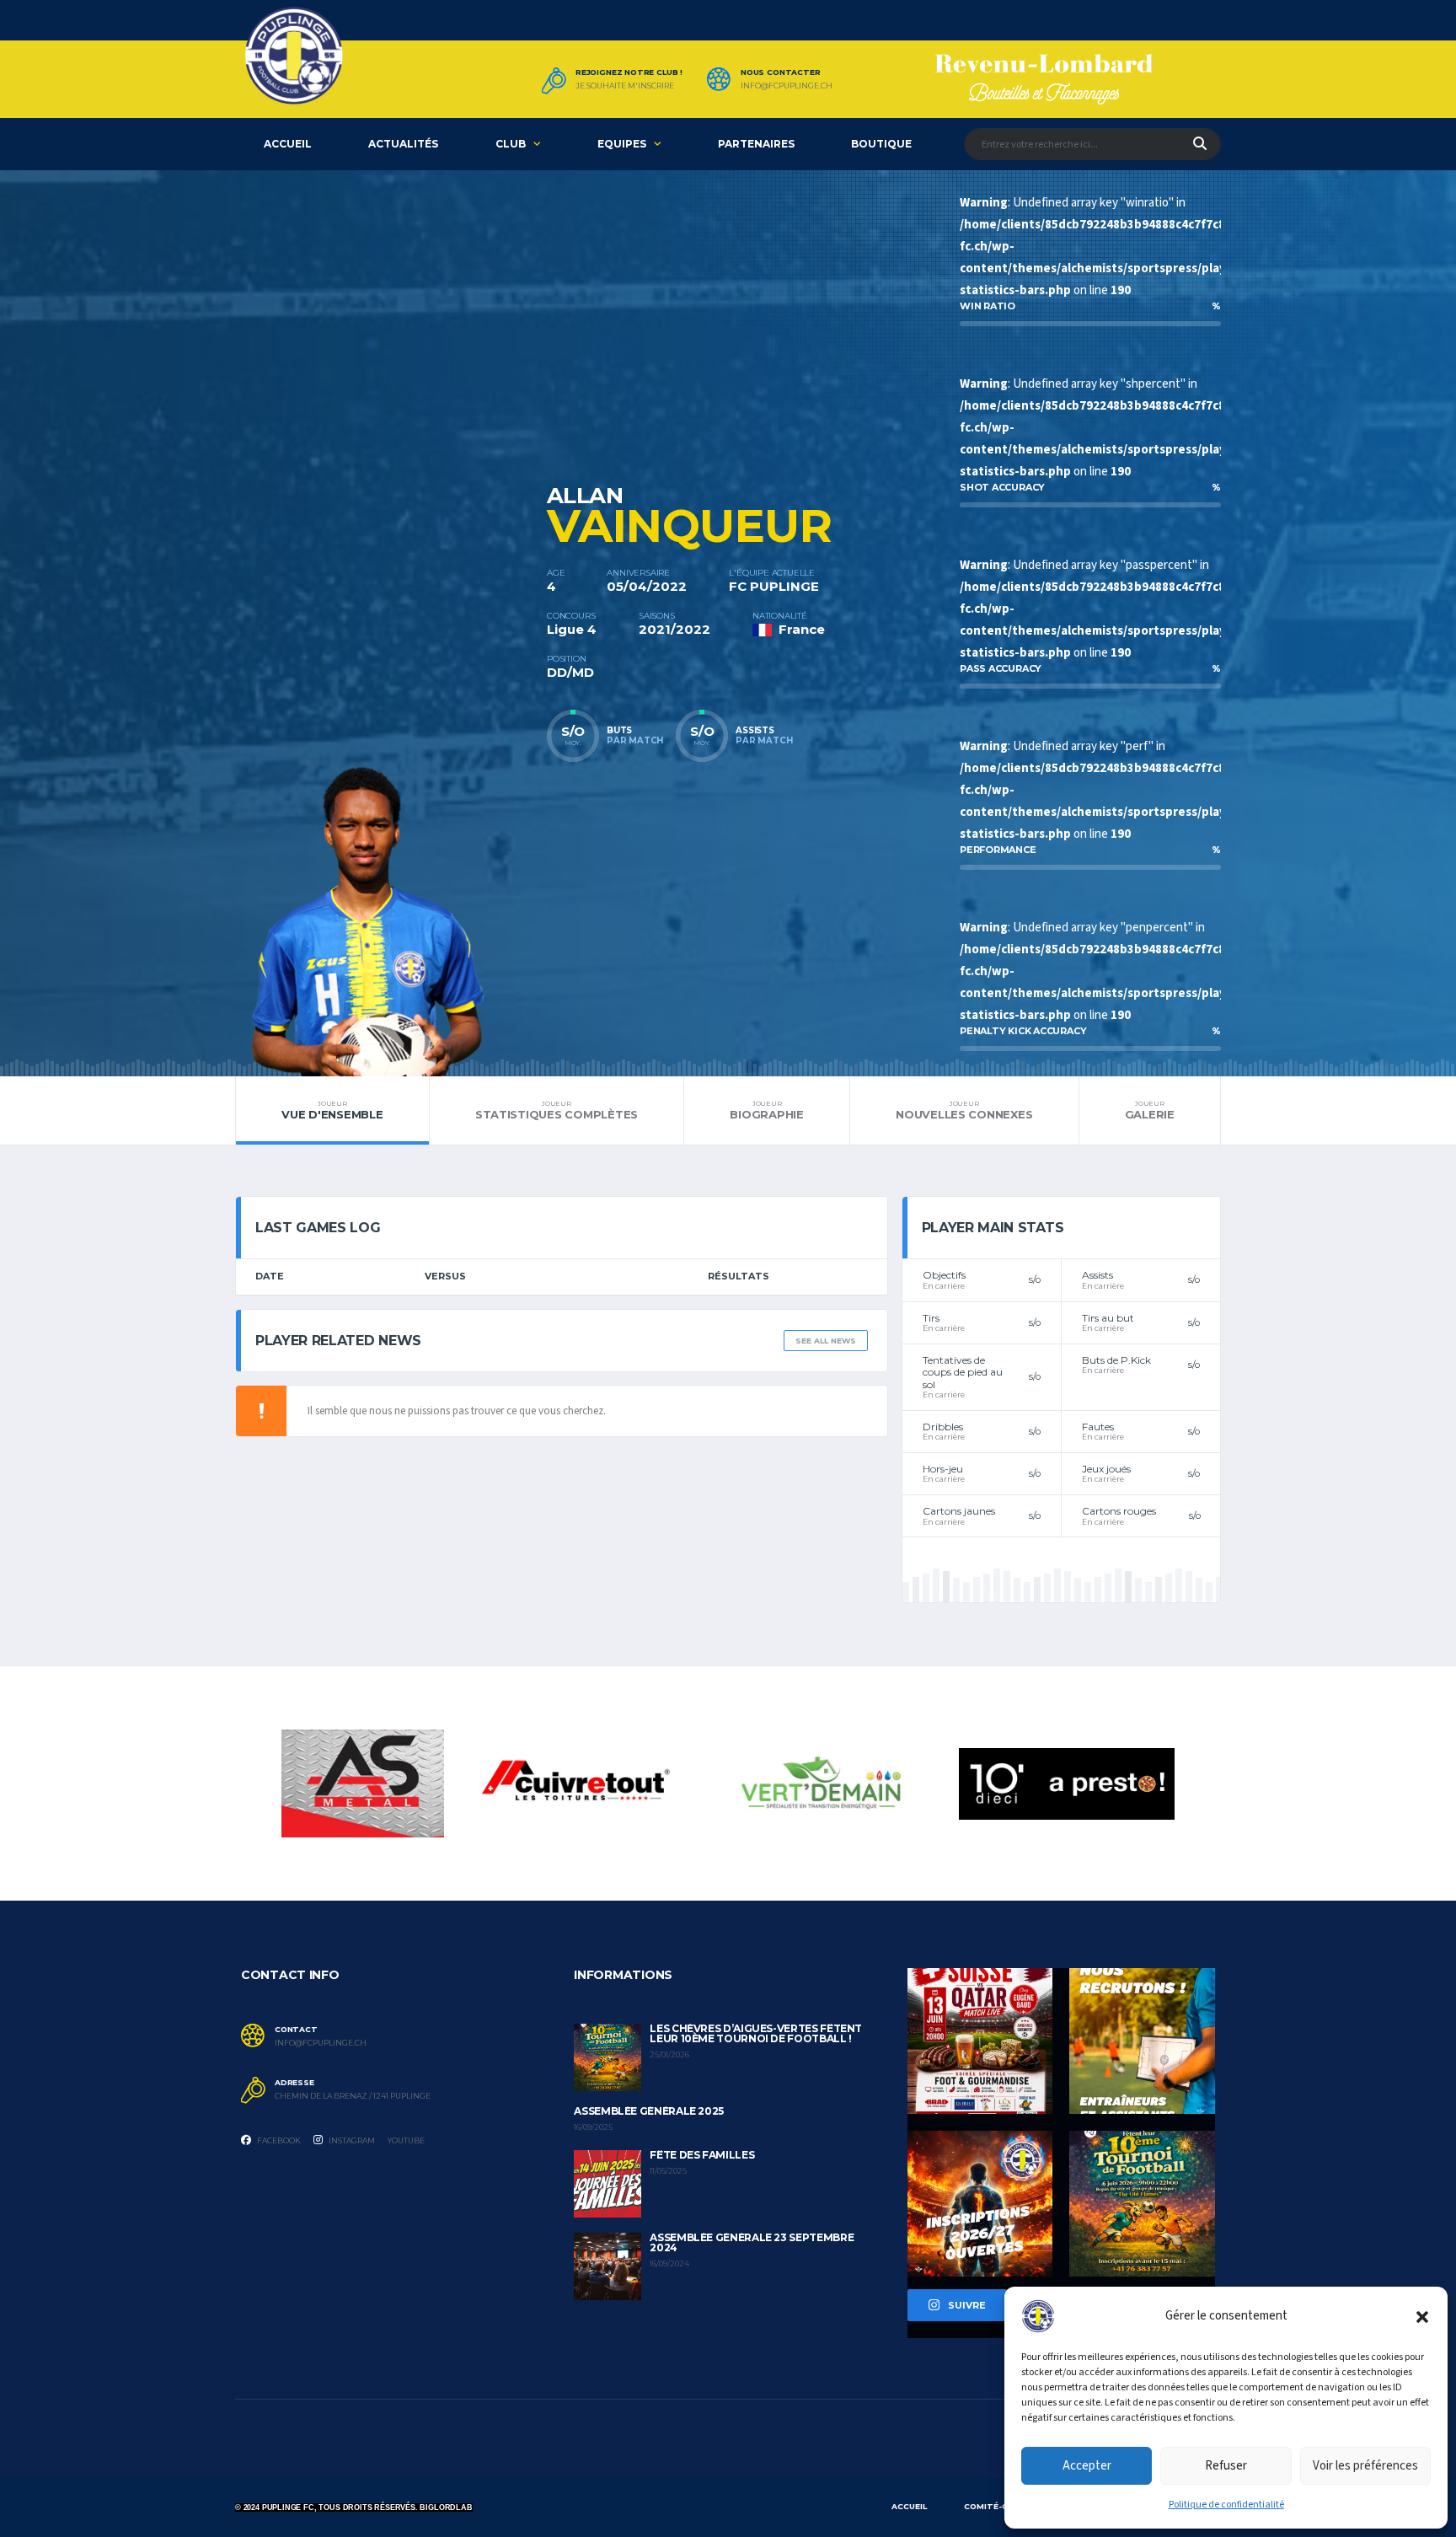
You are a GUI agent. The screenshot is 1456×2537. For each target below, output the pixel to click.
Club (511, 144)
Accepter (1087, 2466)
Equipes (622, 144)
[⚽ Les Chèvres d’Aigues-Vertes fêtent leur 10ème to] (1142, 2204)
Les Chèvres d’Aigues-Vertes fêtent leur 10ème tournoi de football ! (756, 2033)
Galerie (1150, 1110)
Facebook (278, 2140)
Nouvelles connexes (964, 1110)
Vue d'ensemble (332, 1110)
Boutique (881, 144)
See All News (826, 1341)
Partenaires (756, 144)
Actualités (403, 144)
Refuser (1226, 2466)
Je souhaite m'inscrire (625, 86)
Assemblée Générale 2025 (649, 2111)
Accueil (288, 144)
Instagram (351, 2140)
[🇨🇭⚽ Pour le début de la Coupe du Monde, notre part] (980, 2041)
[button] (1422, 2316)
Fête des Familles (702, 2155)
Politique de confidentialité (1226, 2505)
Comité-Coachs (1001, 2506)
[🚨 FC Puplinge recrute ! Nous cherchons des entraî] (1142, 2041)
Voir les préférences (1365, 2466)
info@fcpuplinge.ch (787, 86)
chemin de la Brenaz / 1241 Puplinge (353, 2096)
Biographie (766, 1110)
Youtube (406, 2140)
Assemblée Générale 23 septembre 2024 (752, 2242)
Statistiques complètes (557, 1110)
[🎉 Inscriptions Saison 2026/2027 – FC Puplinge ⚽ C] (980, 2204)
